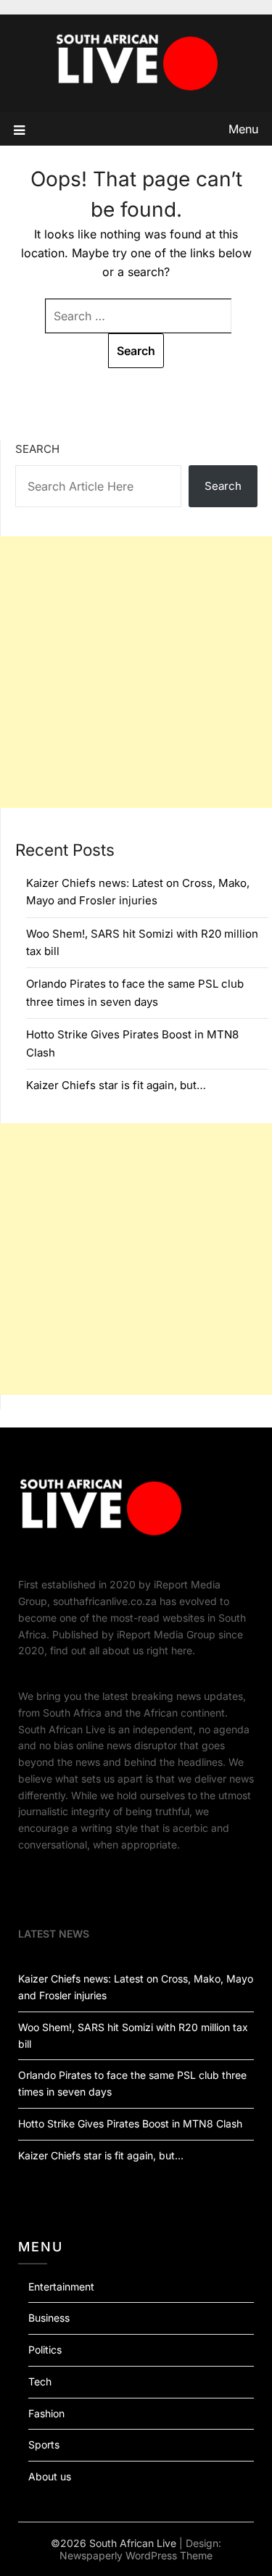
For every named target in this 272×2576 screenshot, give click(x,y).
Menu (243, 129)
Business (49, 2318)
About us (50, 2476)
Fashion (46, 2413)
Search (37, 449)
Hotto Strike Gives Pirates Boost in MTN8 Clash (130, 2123)
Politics (45, 2350)
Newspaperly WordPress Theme (136, 2555)
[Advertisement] (136, 672)
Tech (40, 2381)
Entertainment (61, 2287)
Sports (44, 2444)
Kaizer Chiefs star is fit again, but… (116, 1085)
